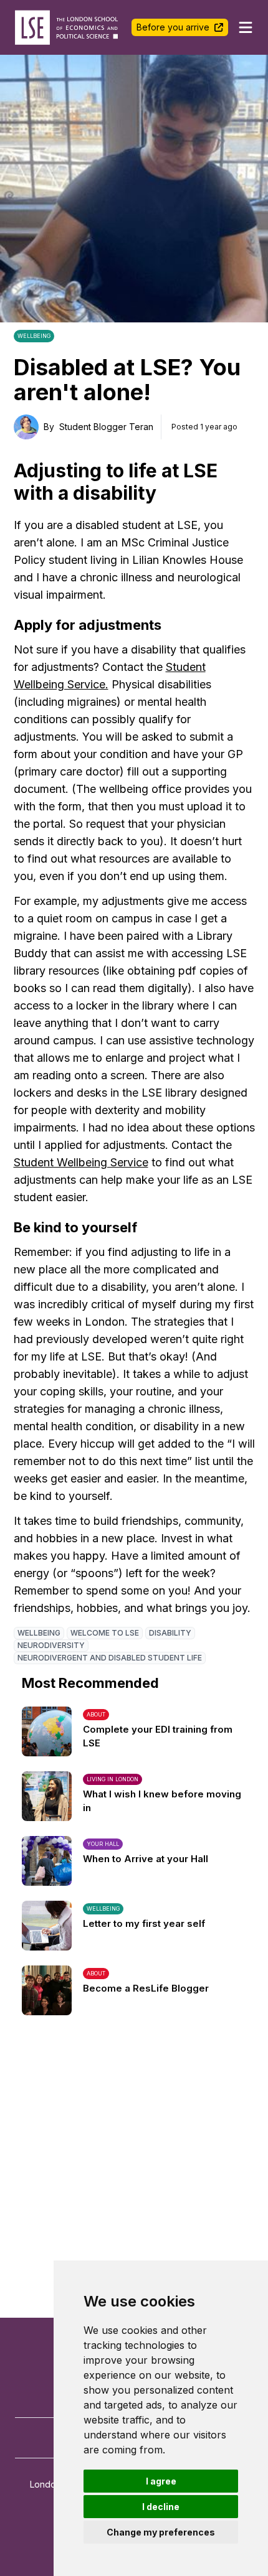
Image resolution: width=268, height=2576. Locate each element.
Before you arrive (173, 27)
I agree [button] (161, 2481)
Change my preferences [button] (161, 2532)
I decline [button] (161, 2507)
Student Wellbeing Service (81, 1162)
